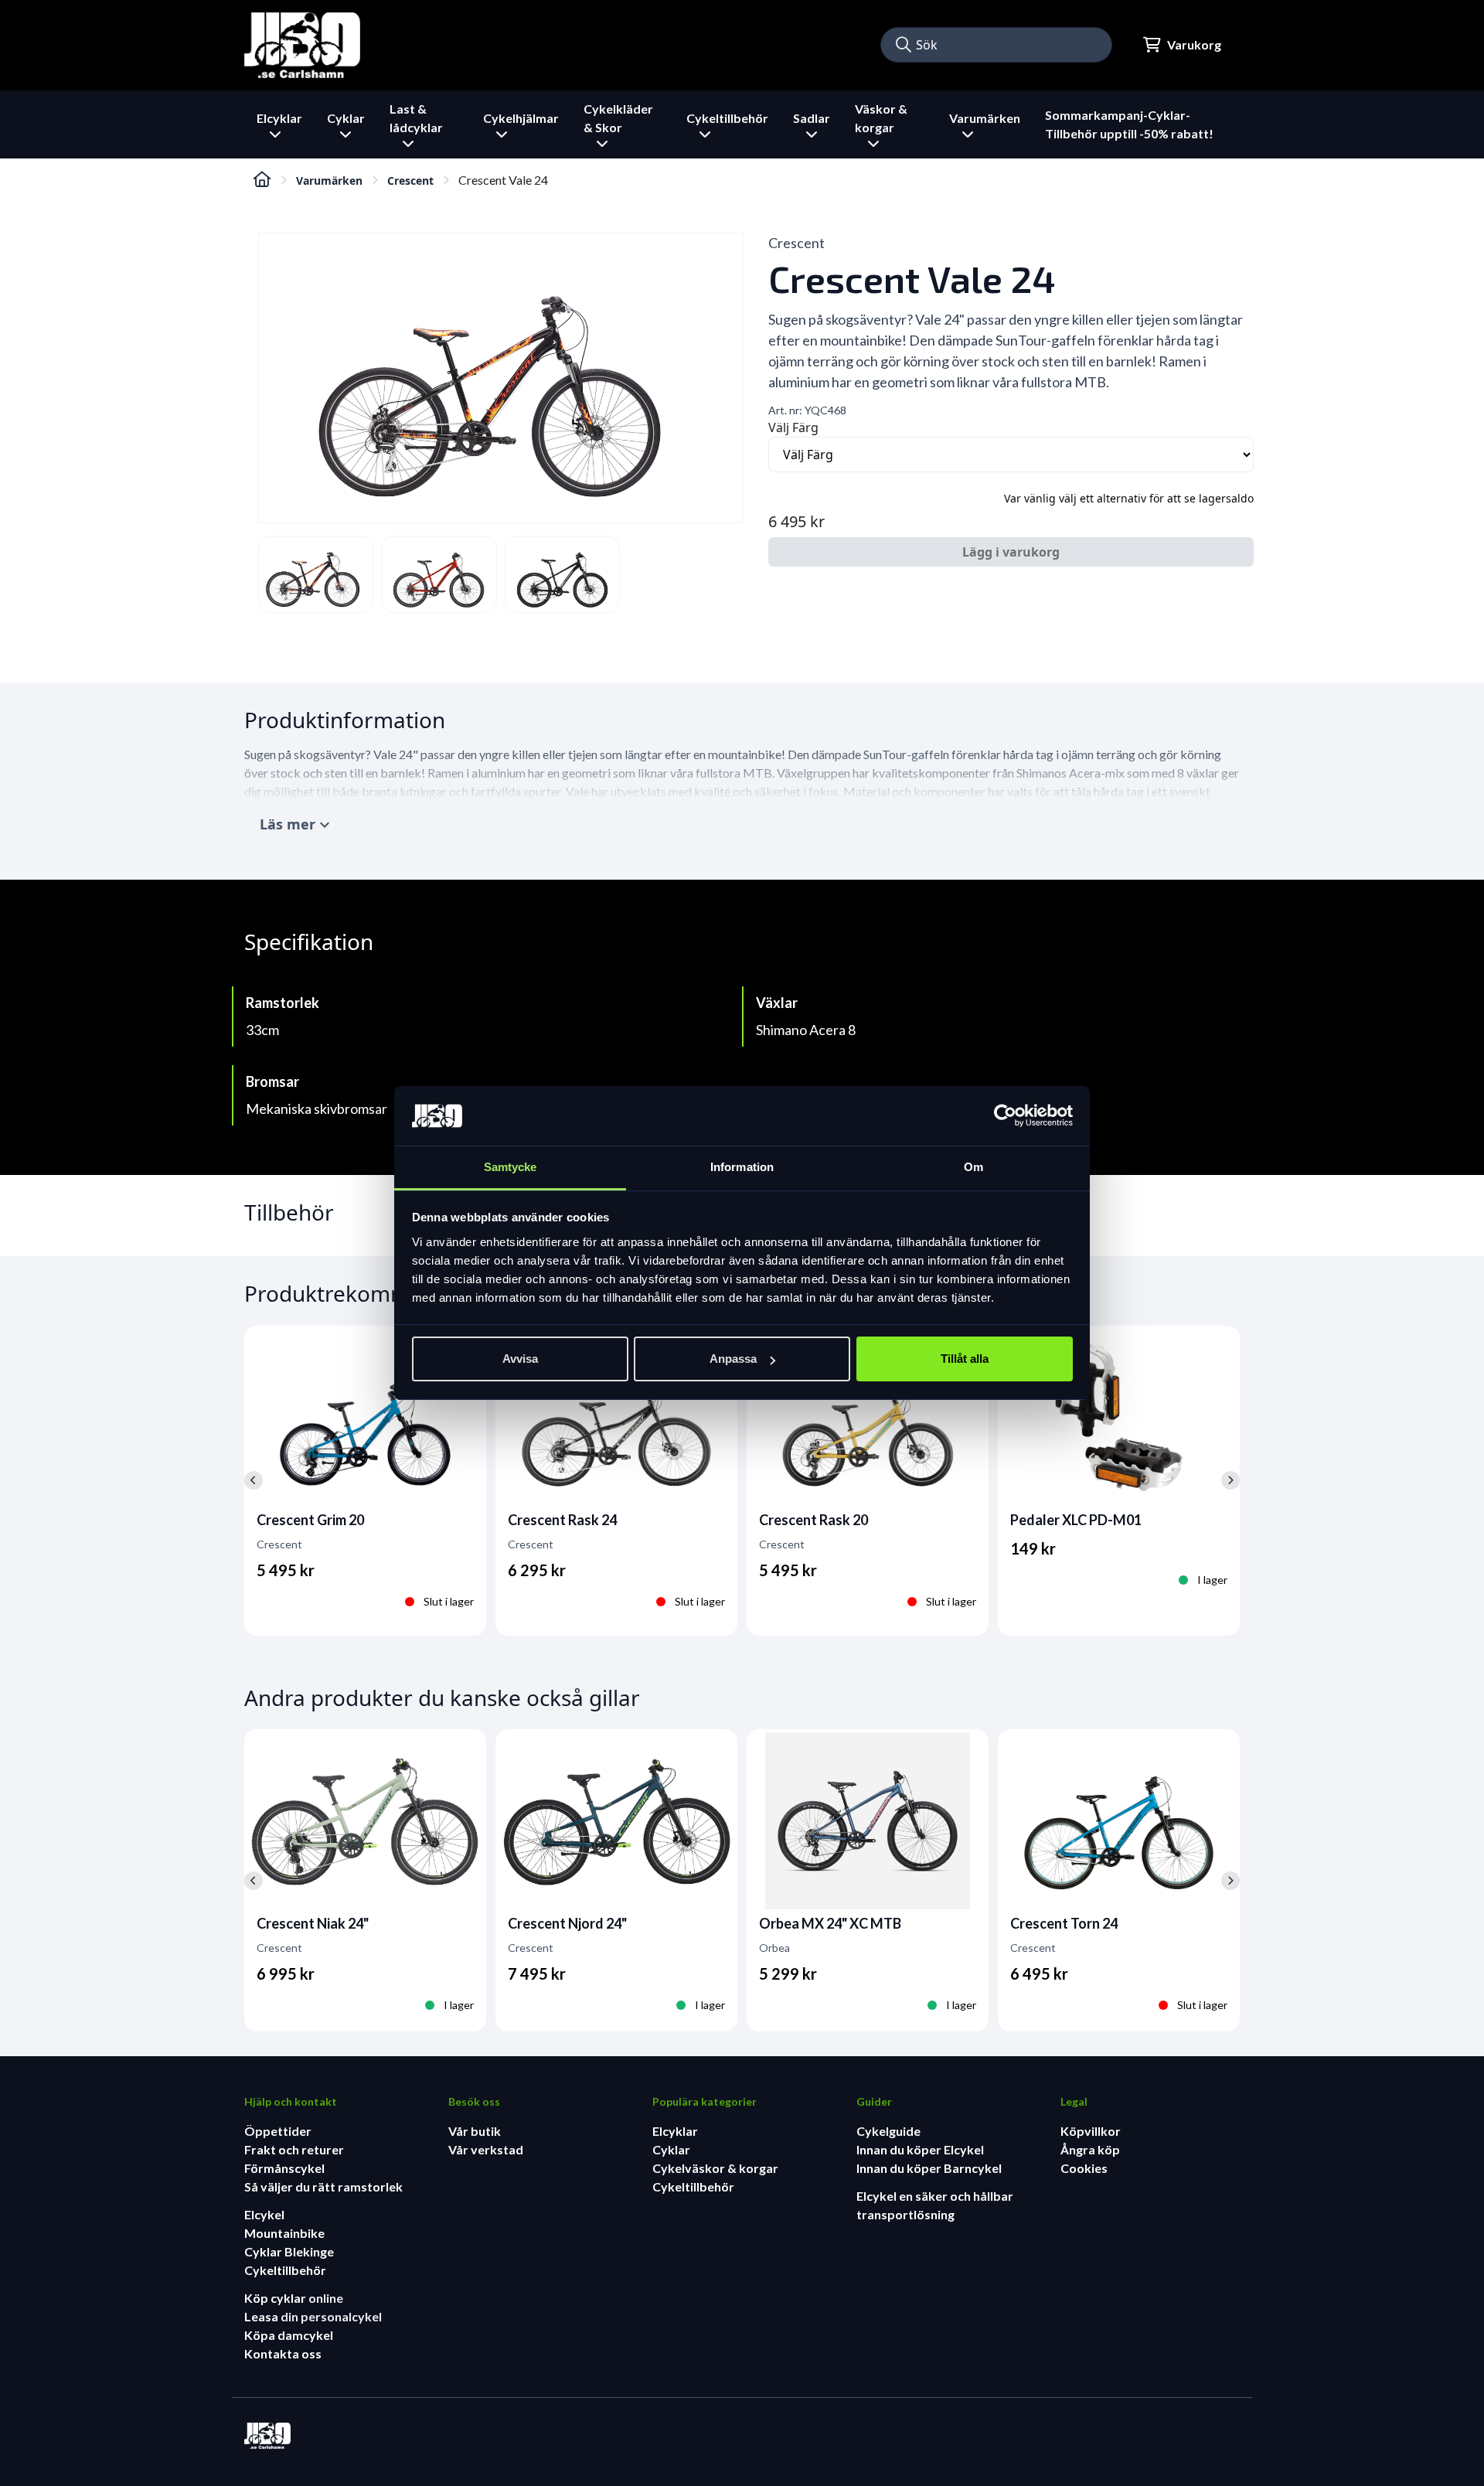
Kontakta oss (283, 2353)
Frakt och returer (294, 2149)
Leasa (262, 2316)
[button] (904, 45)
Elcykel (264, 2214)
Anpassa (733, 1359)
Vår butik (475, 2131)
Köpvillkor (1091, 2131)
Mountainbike (284, 2233)
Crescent (410, 180)
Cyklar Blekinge (289, 2251)
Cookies (1084, 2168)
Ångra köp (1090, 2149)
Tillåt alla (965, 1359)
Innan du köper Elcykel (920, 2149)
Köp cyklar (276, 2298)
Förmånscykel (284, 2168)
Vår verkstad (486, 2149)
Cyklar (671, 2149)
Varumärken (329, 180)
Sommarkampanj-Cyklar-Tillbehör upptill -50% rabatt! (1129, 124)
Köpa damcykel (289, 2335)
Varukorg (1194, 44)
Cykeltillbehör (285, 2270)
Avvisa (520, 1359)
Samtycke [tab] (511, 1167)
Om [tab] (973, 1167)
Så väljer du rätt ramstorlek (323, 2186)
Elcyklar (675, 2131)
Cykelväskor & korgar (715, 2168)
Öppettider (278, 2131)
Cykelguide (888, 2131)
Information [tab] (742, 1167)
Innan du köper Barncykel (929, 2168)
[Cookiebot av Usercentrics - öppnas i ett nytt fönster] (1005, 1116)
